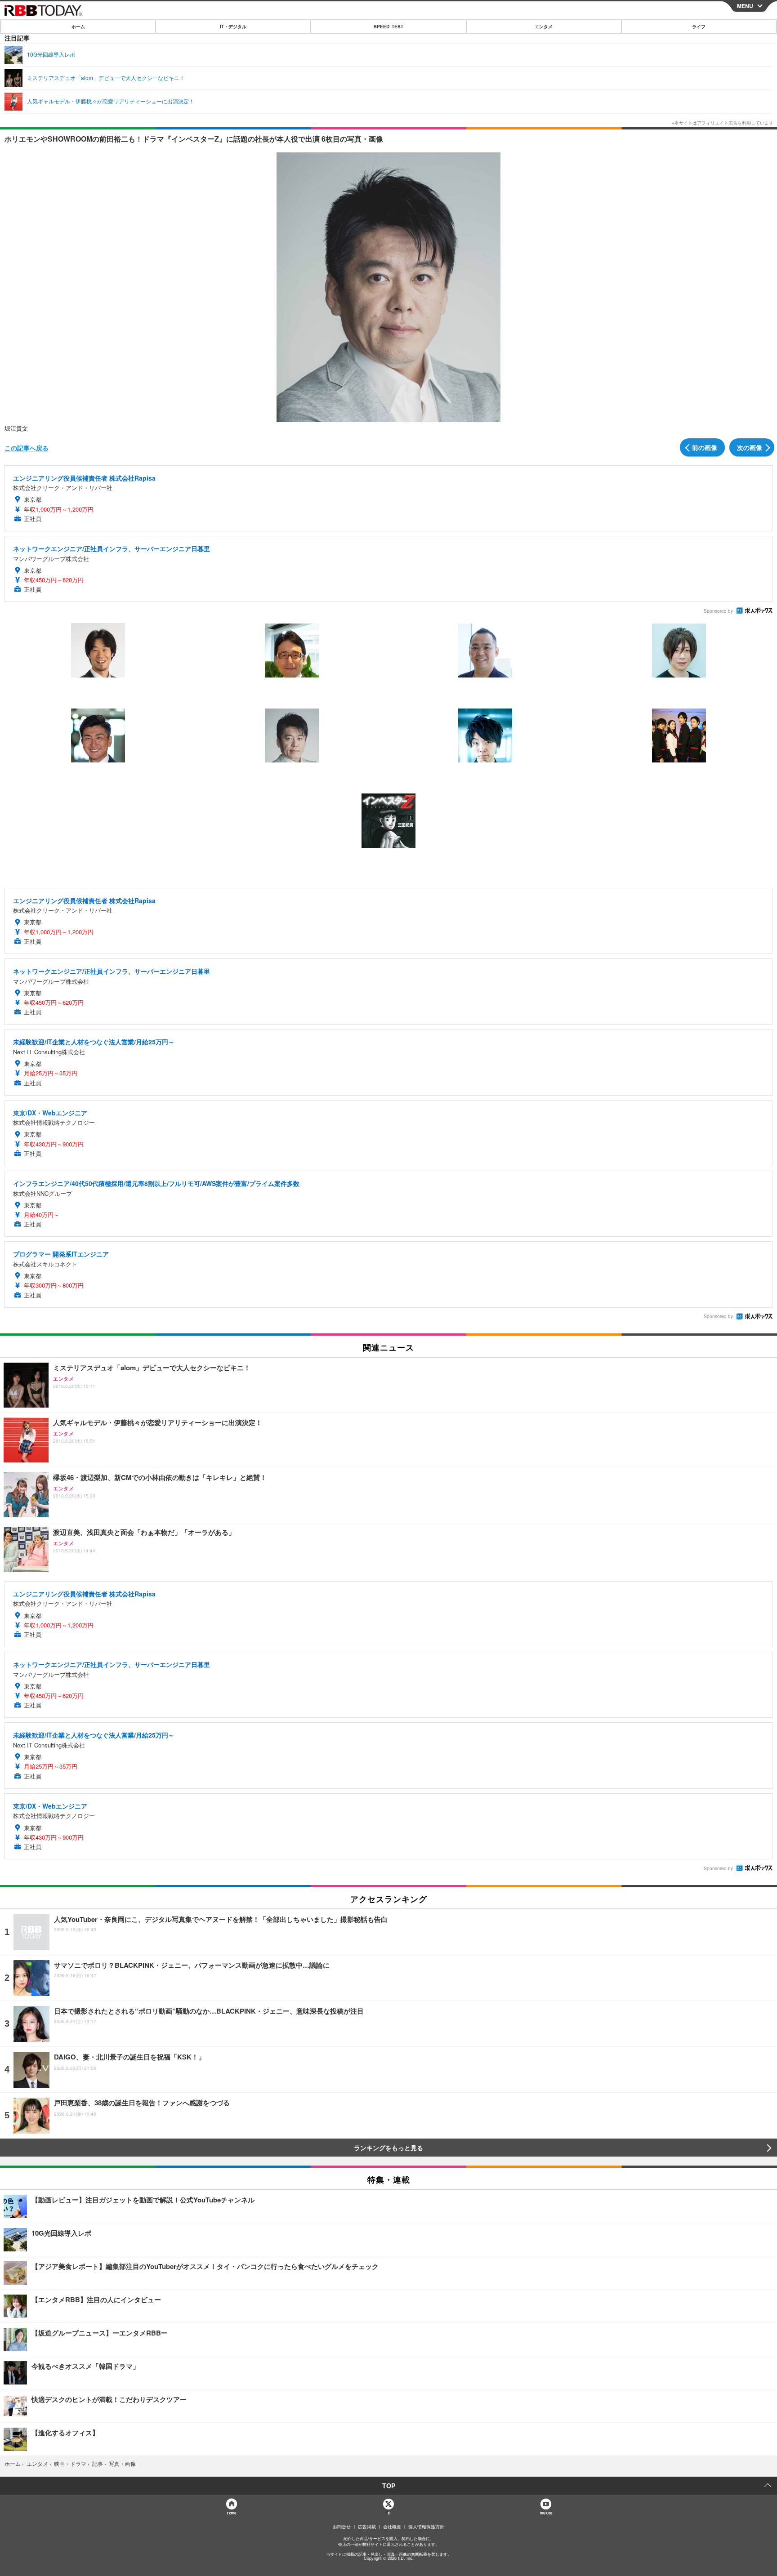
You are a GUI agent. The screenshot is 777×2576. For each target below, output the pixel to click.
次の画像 (750, 447)
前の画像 (705, 447)
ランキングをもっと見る (388, 2148)
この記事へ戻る (27, 448)
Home (231, 2513)
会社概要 (392, 2527)
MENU (745, 6)
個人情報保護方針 (426, 2527)
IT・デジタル (233, 27)
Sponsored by (718, 611)
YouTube (546, 2513)
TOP (389, 2486)
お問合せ (342, 2527)
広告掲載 (367, 2527)
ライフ (699, 27)
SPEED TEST (388, 27)
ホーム (78, 27)
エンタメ (544, 27)
